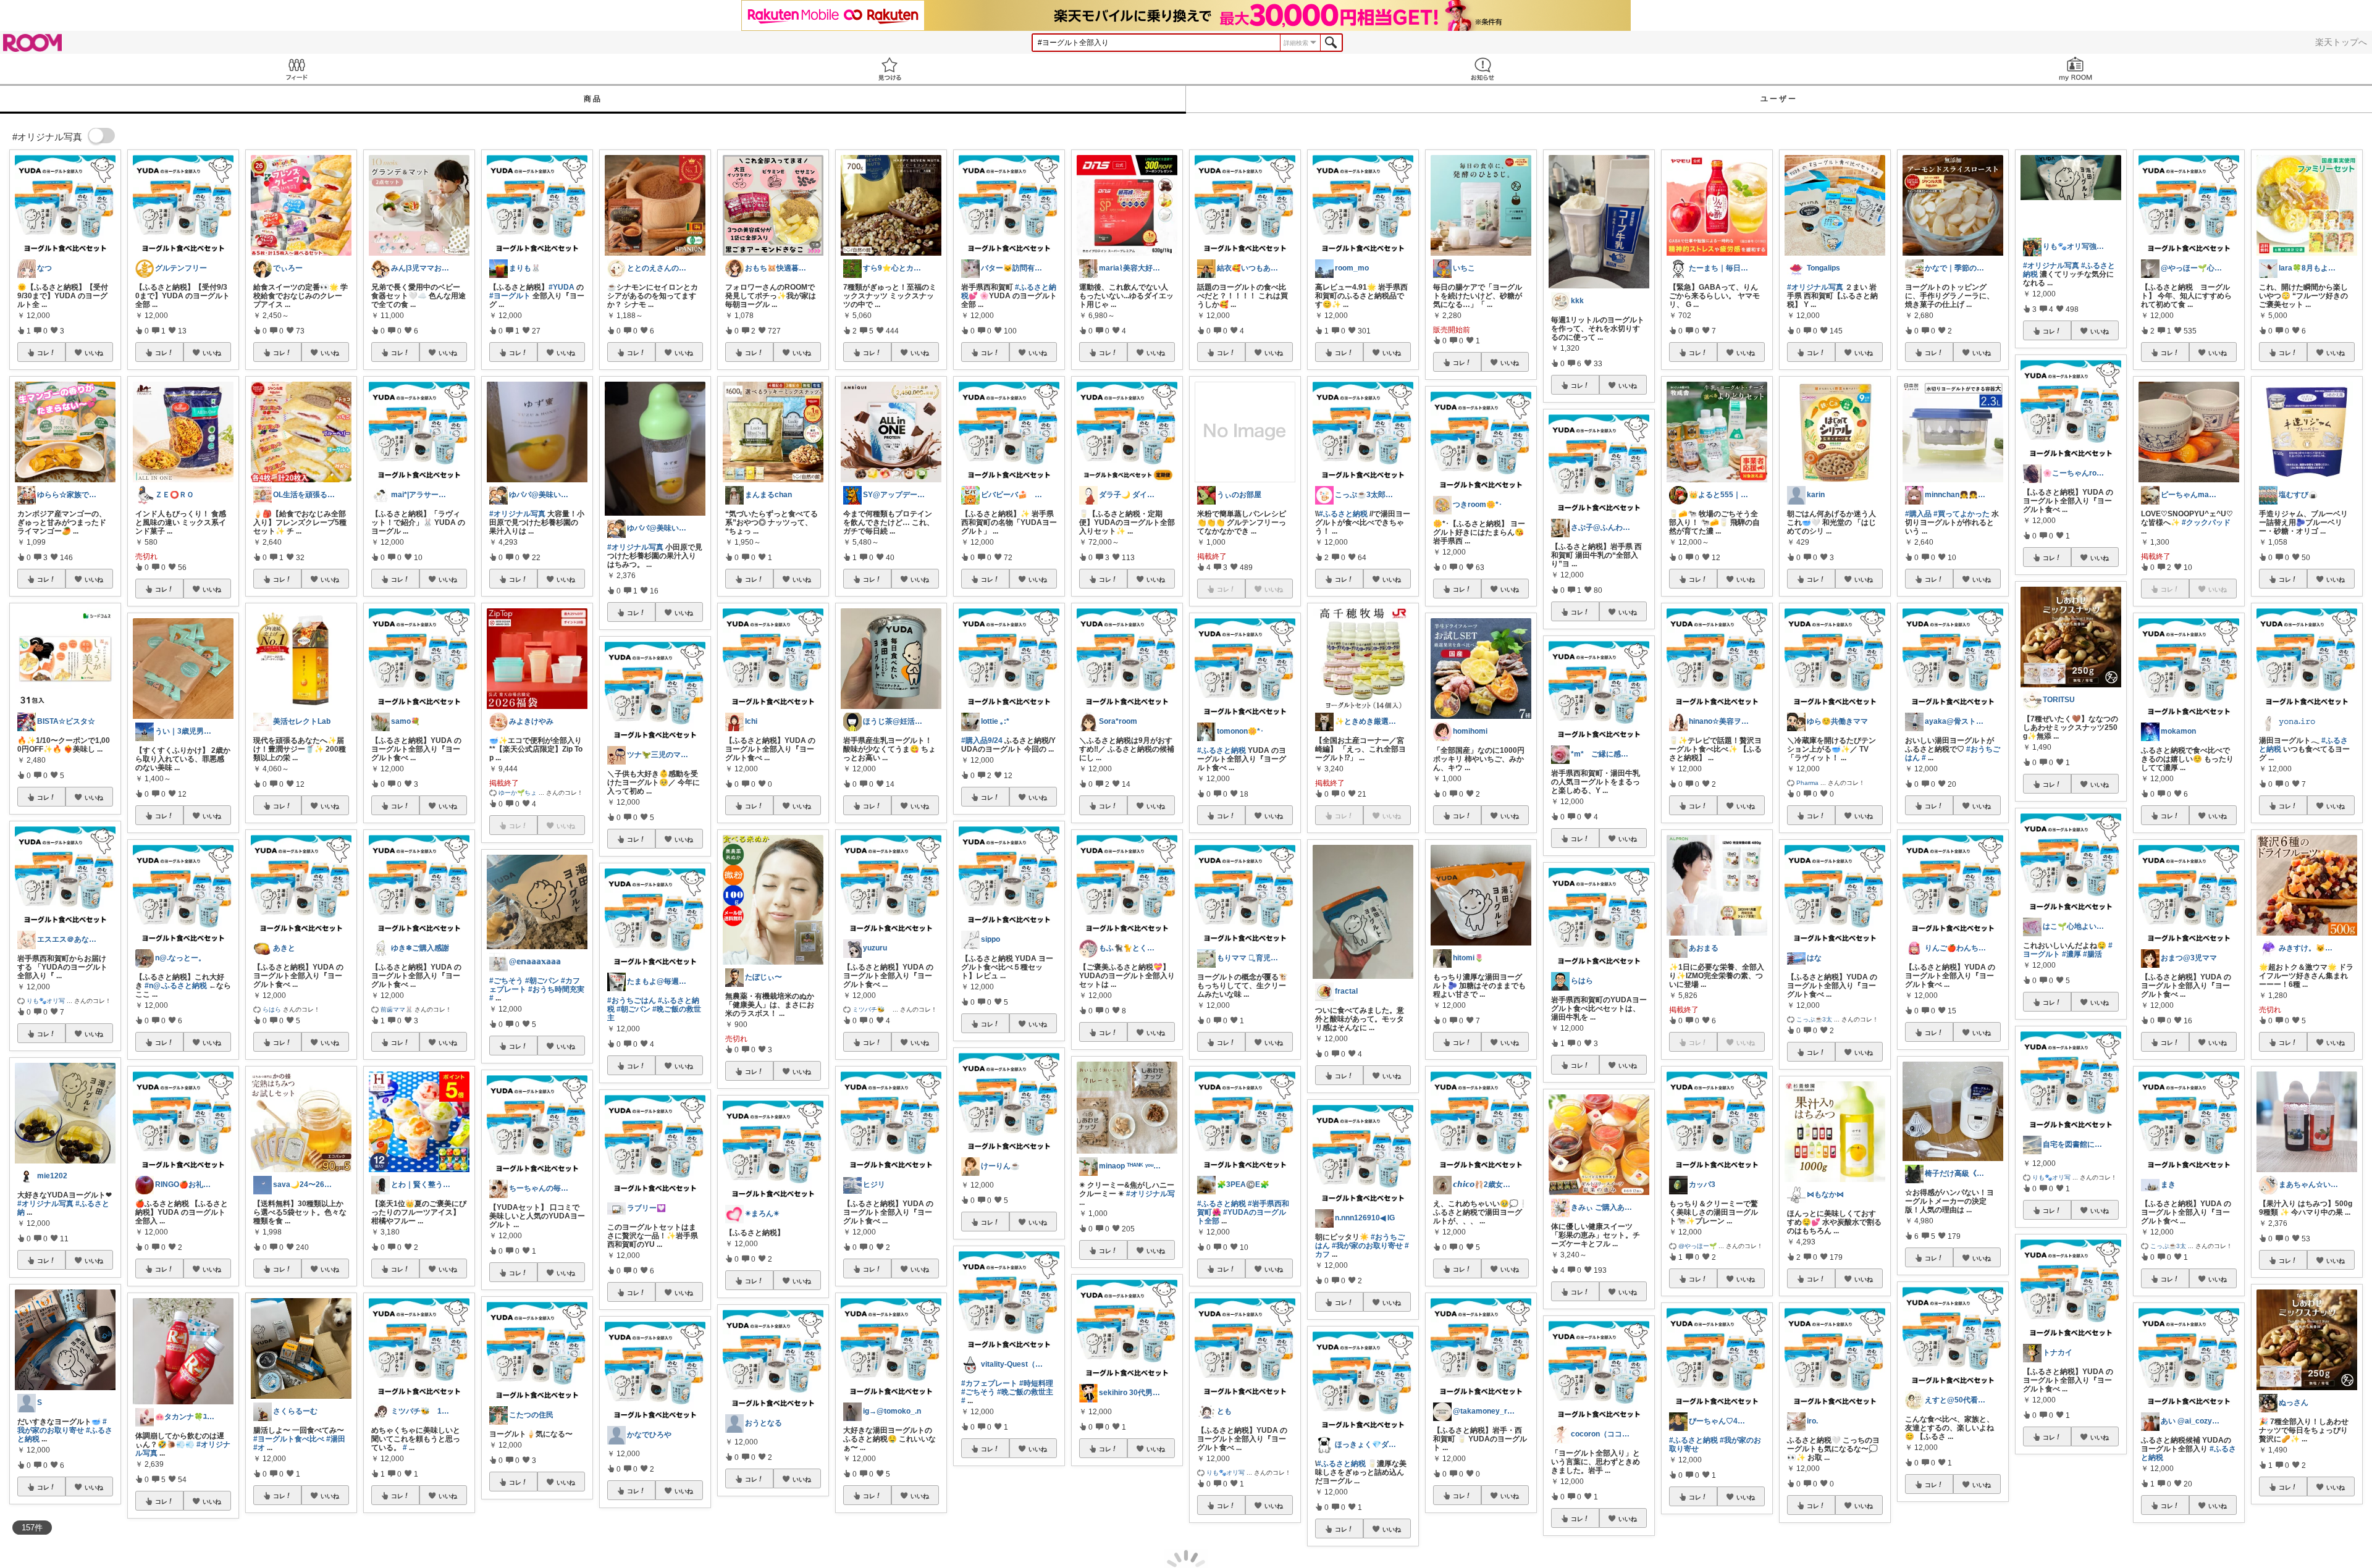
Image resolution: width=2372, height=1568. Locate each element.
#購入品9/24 (982, 740)
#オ (259, 1448)
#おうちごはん (632, 1000)
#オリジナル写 (1150, 1194)
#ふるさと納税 (1222, 750)
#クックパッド (2206, 522)
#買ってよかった (1962, 514)
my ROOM (2075, 69)
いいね (94, 353)
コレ (43, 353)
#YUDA (561, 287)
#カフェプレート (989, 1383)
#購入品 (1918, 514)
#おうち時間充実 (556, 989)
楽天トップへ (2341, 42)
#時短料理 (1036, 1383)
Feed (296, 69)
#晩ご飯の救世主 (1025, 1392)
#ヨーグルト (510, 296)
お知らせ (1482, 69)
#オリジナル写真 (45, 1204)
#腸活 (2092, 954)
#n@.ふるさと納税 (176, 986)
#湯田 (336, 1439)
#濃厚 (2071, 954)
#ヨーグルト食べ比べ (289, 1439)
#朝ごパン (542, 981)
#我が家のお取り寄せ (62, 1426)
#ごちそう (506, 981)
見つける (889, 69)
